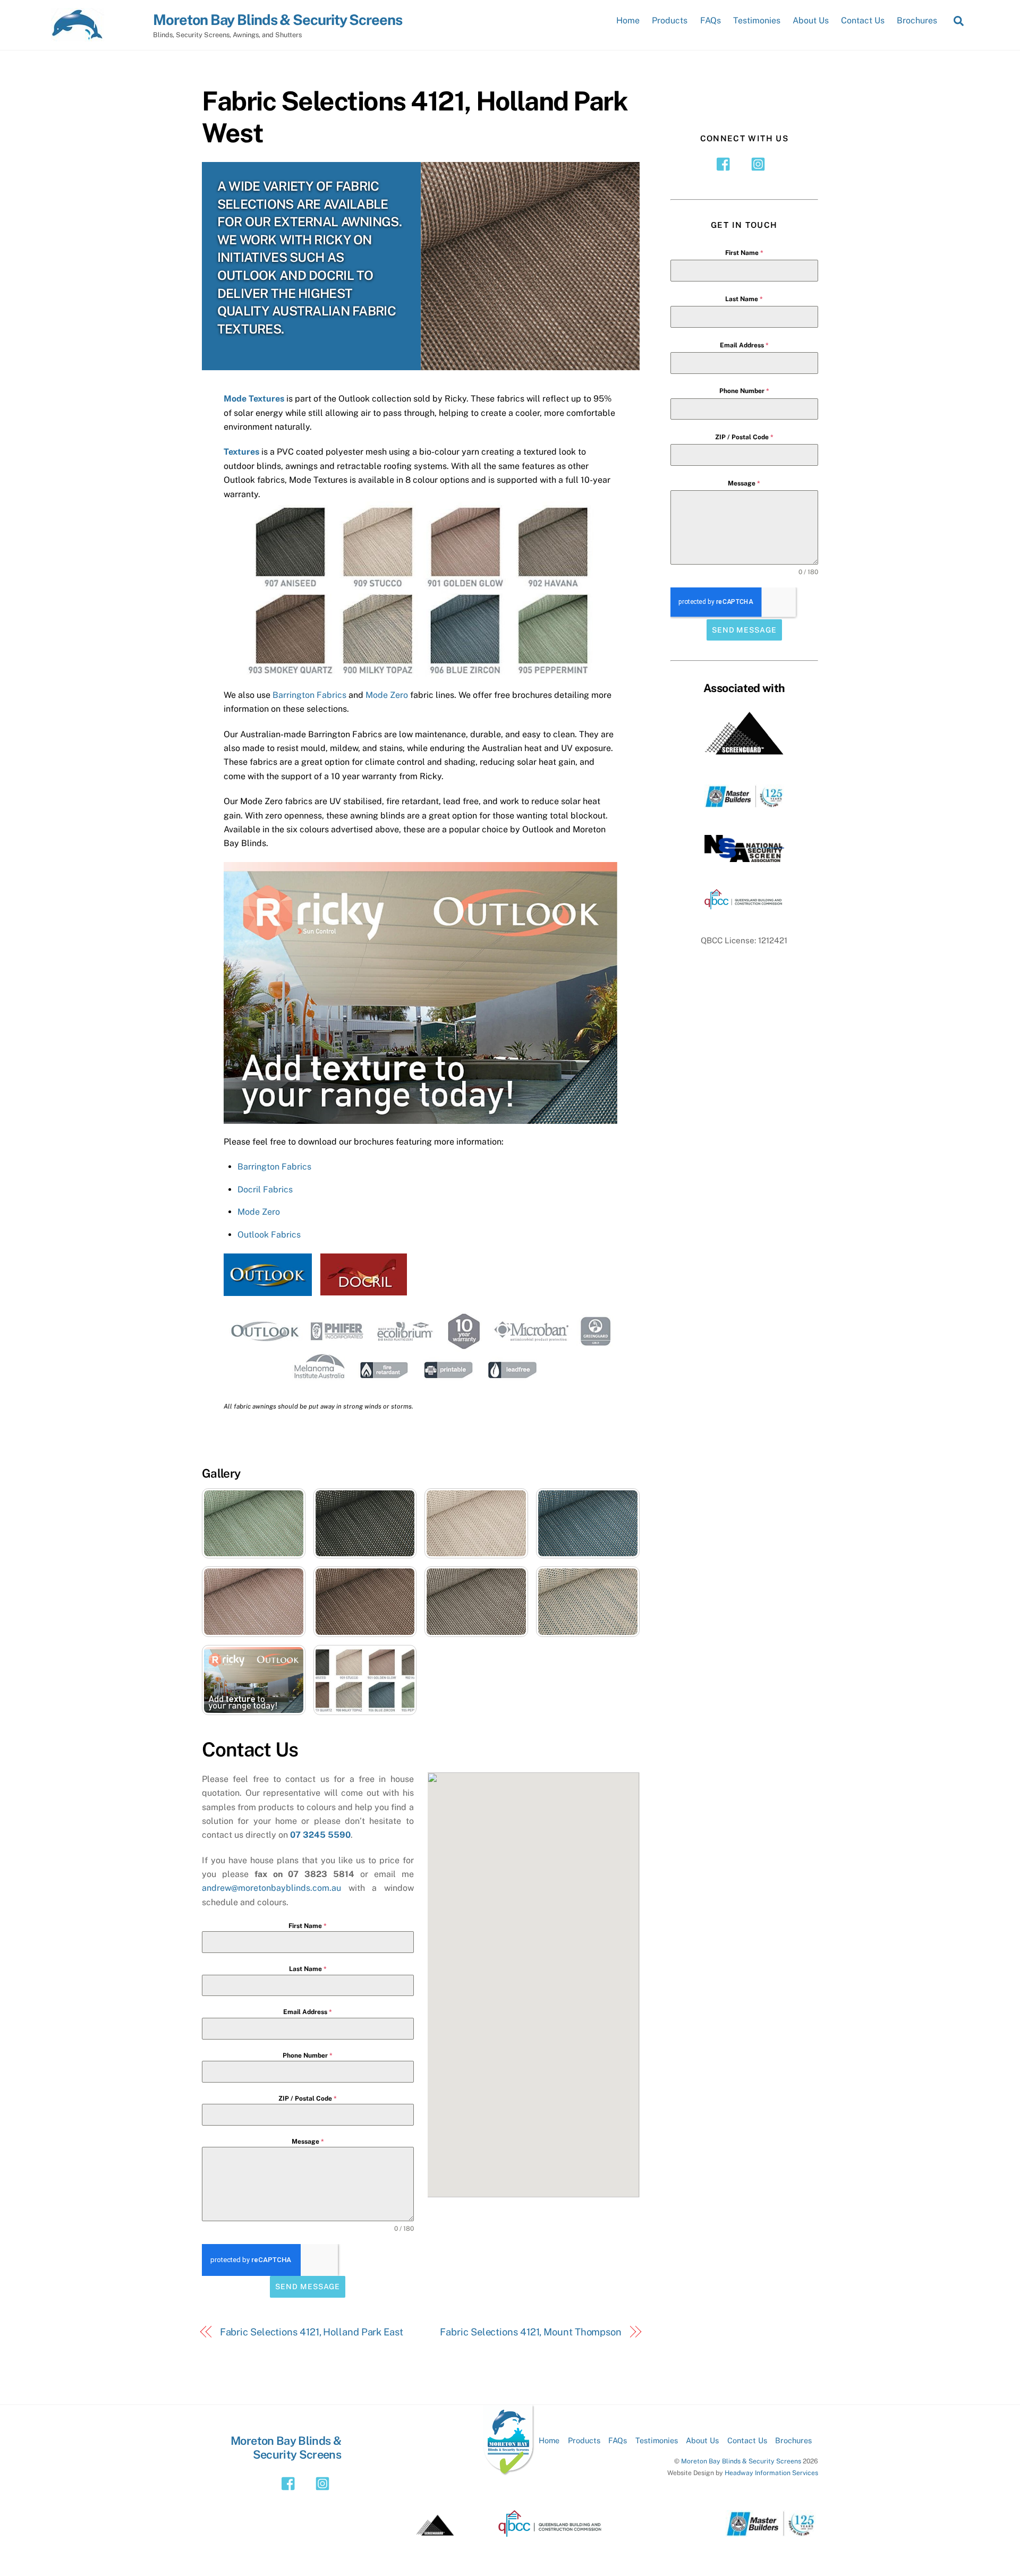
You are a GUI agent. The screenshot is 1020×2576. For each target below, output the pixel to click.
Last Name (308, 1969)
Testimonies (757, 20)
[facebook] (726, 164)
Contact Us (863, 20)
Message (308, 2142)
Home (628, 20)
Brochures (917, 20)
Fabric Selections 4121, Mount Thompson (531, 2332)
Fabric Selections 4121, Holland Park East (312, 2332)
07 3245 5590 (320, 1835)
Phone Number (308, 2055)
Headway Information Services (771, 2473)
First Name (308, 1926)
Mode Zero (387, 695)
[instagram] (760, 164)
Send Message (308, 2287)
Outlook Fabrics (269, 1235)
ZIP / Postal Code (308, 2099)
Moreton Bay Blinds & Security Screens (741, 2461)
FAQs (711, 20)
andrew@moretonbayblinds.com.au (271, 1888)
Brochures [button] (793, 2440)
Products (670, 20)
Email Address (308, 2012)
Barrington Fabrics (309, 695)
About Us (811, 20)
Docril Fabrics (265, 1189)
